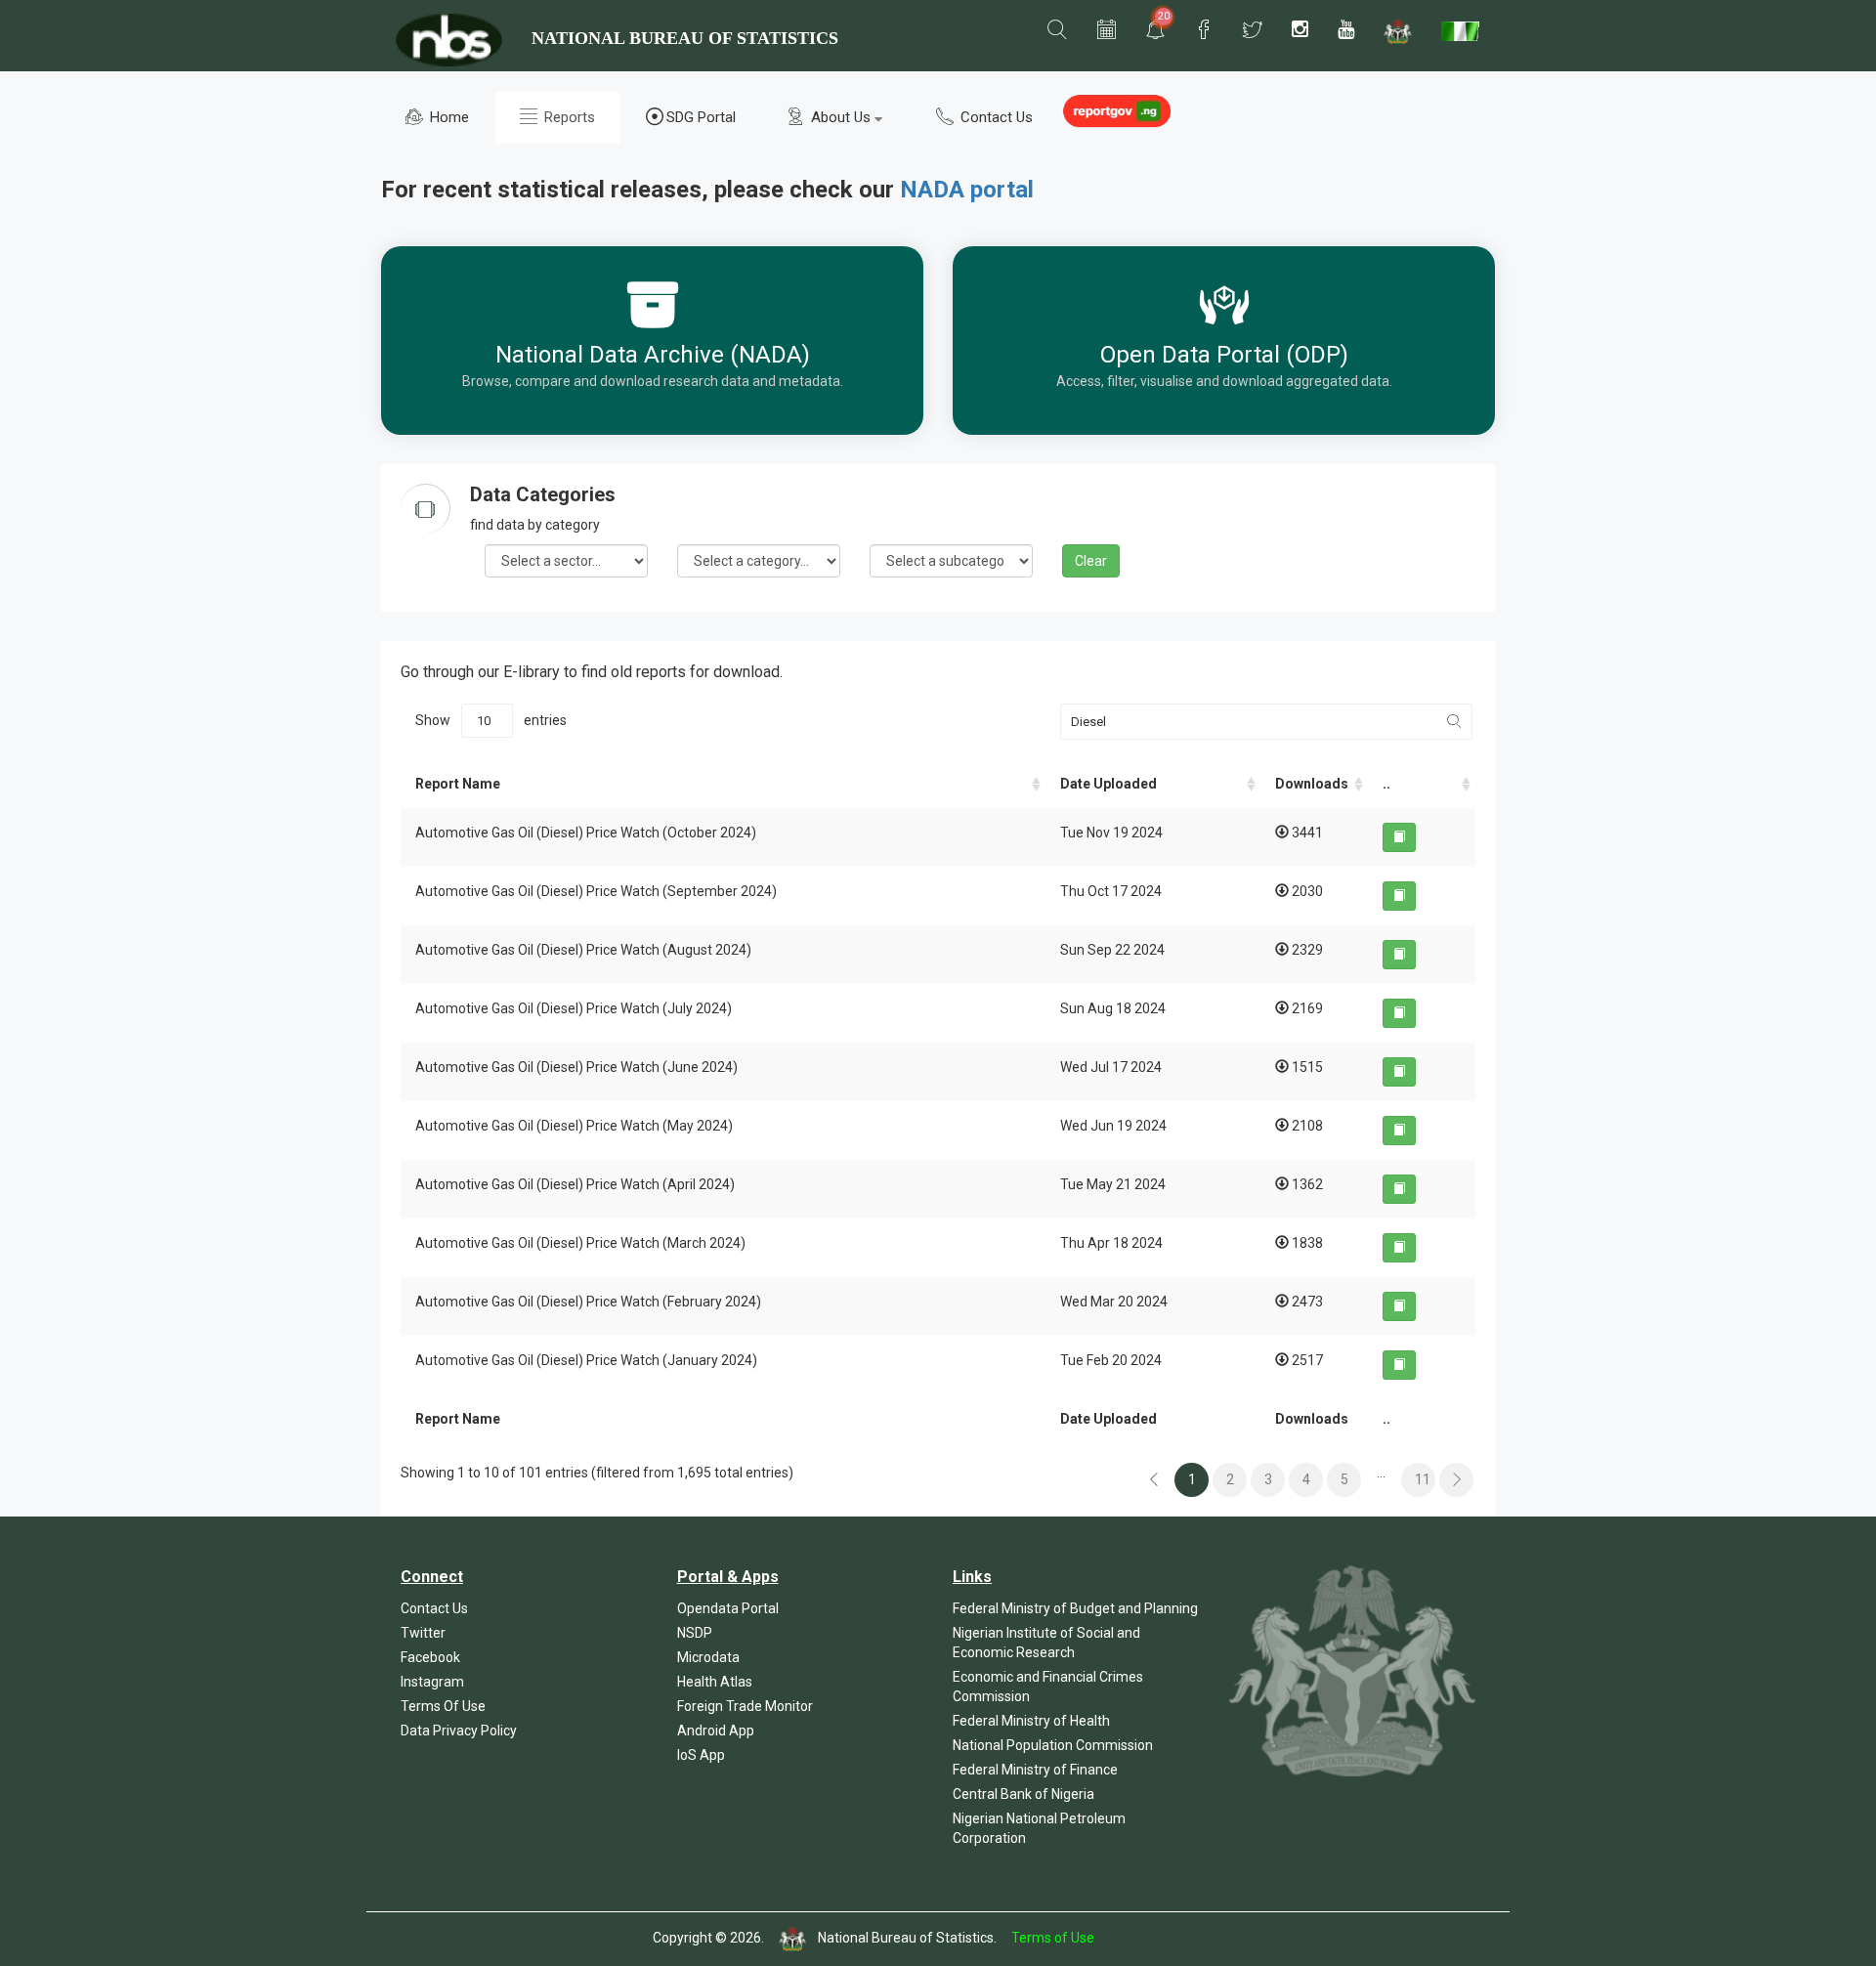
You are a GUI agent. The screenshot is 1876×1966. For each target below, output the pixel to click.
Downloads (1312, 784)
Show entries (491, 720)
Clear (1091, 561)
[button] (1057, 30)
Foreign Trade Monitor (745, 1706)
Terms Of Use (443, 1706)
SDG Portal (701, 117)
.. (1386, 784)
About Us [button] (841, 117)
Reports (568, 117)
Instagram (432, 1682)
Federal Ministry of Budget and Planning (1075, 1608)
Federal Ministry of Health (1031, 1721)
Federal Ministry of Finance (1035, 1770)
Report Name (458, 784)
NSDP (695, 1633)
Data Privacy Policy (459, 1731)
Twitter (423, 1633)
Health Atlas (715, 1682)
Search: (1260, 722)
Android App (716, 1731)
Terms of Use (1053, 1939)
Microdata (708, 1657)
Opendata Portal (728, 1608)
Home (448, 117)
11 (1423, 1479)
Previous (1153, 1480)
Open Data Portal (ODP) (1224, 355)
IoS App (701, 1755)
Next (1456, 1480)
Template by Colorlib (1160, 1939)
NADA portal (967, 190)
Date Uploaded (1109, 784)
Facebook (430, 1657)
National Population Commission (1053, 1745)
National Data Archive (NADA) (653, 355)
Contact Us (995, 117)
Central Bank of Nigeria (1023, 1794)
